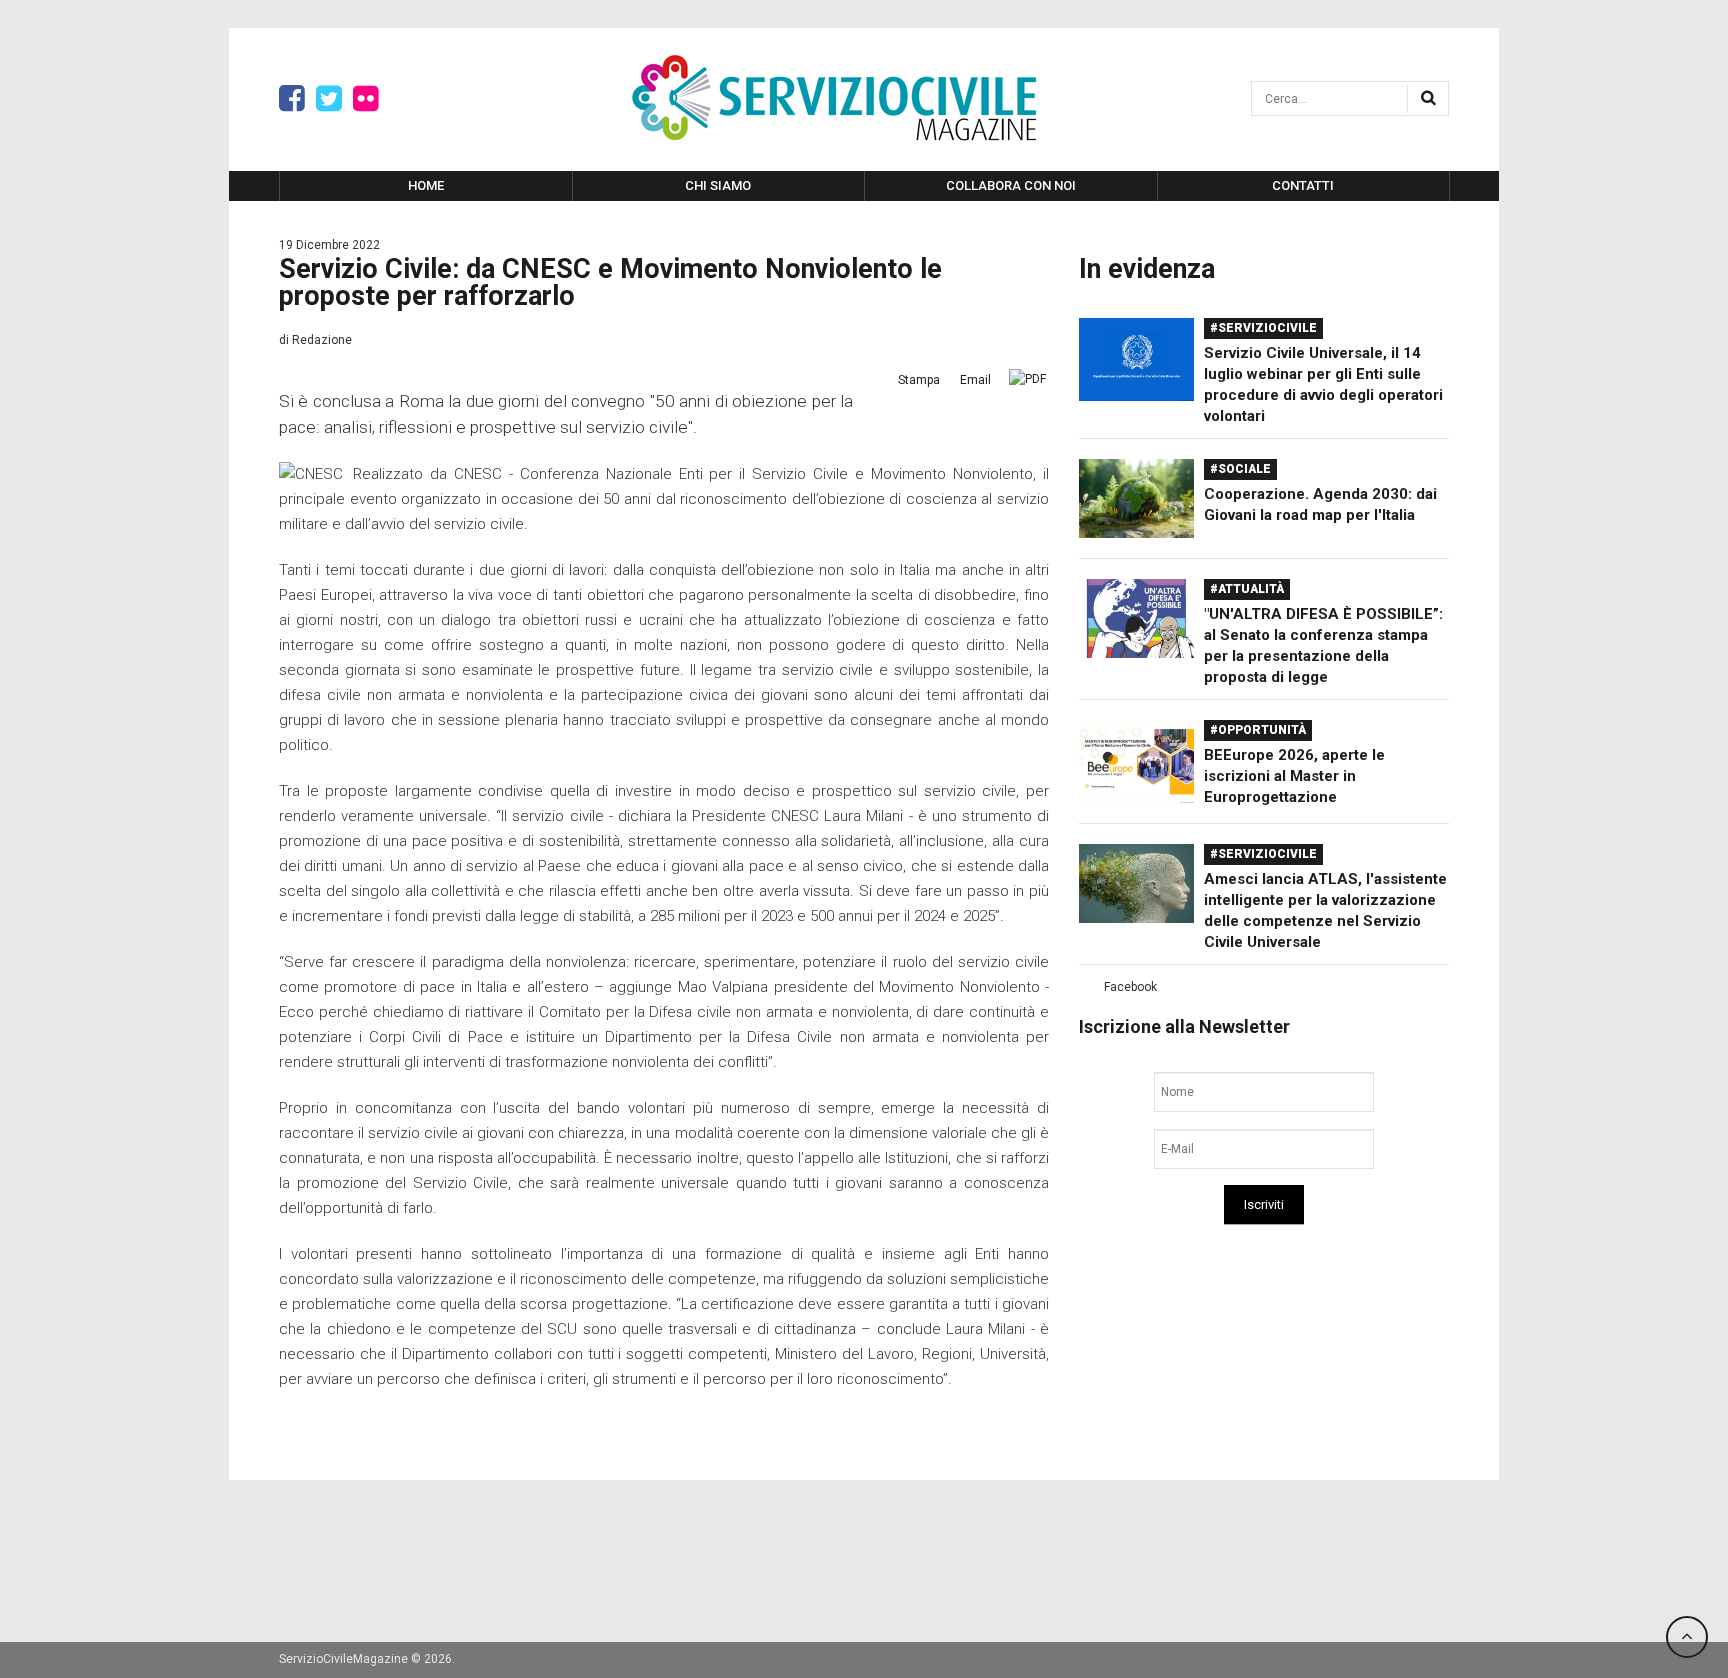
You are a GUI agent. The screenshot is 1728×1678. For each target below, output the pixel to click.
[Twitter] (329, 99)
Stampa (919, 380)
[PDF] (1027, 379)
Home (426, 185)
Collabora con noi (1011, 185)
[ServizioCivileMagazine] (834, 98)
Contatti (1303, 185)
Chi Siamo (718, 185)
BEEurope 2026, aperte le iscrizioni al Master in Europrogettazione (1294, 776)
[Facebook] (292, 99)
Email (975, 380)
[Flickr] (366, 99)
